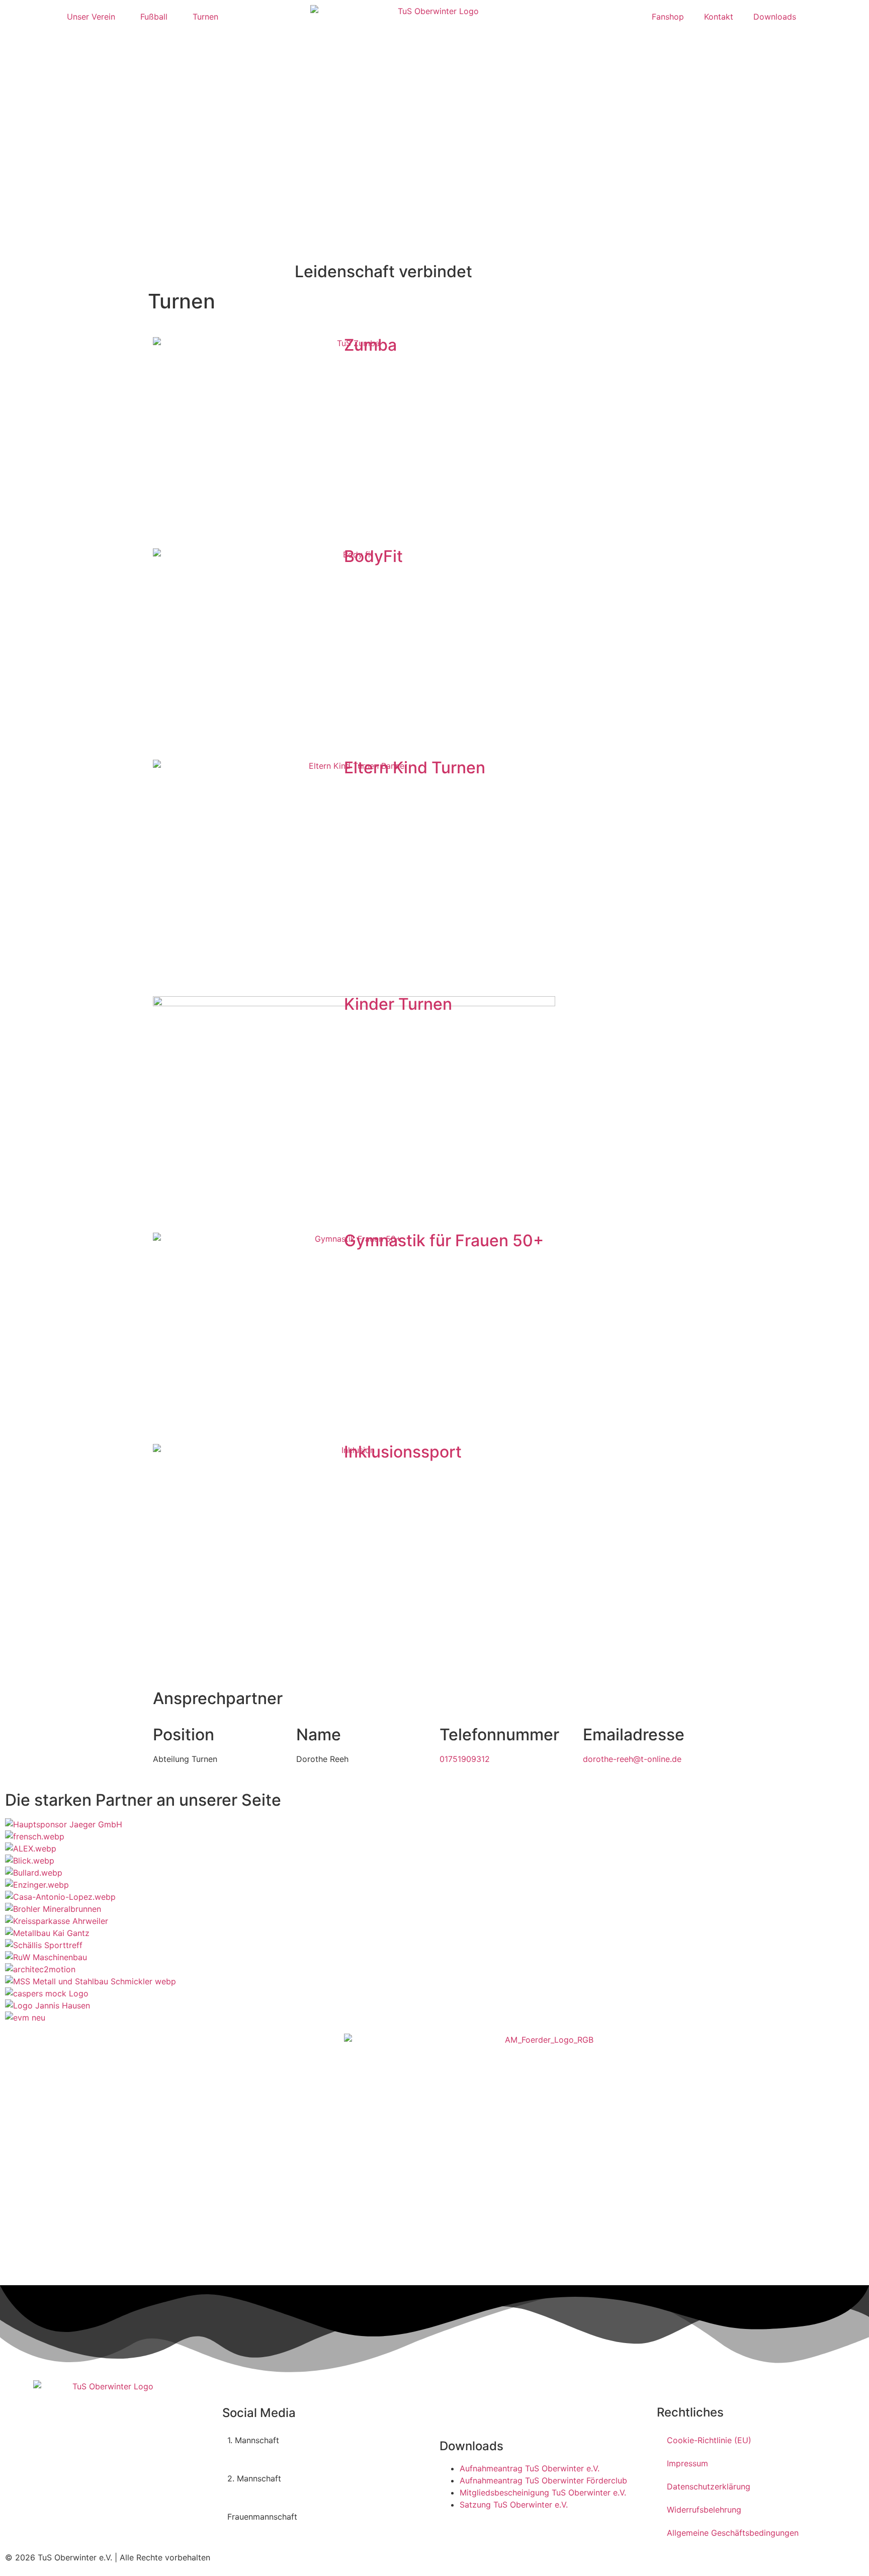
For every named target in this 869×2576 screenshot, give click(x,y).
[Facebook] (343, 2447)
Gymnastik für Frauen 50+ (444, 1240)
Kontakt (719, 17)
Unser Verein (91, 17)
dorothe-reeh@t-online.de (632, 1759)
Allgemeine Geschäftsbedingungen (733, 2533)
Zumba (370, 345)
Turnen (205, 17)
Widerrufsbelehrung (704, 2510)
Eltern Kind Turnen (415, 768)
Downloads (775, 17)
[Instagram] (371, 2447)
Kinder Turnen (398, 1004)
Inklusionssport (403, 1452)
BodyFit (373, 556)
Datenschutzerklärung (709, 2486)
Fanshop (668, 17)
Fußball (154, 17)
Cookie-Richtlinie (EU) (709, 2440)
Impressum (687, 2463)
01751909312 (465, 1759)
